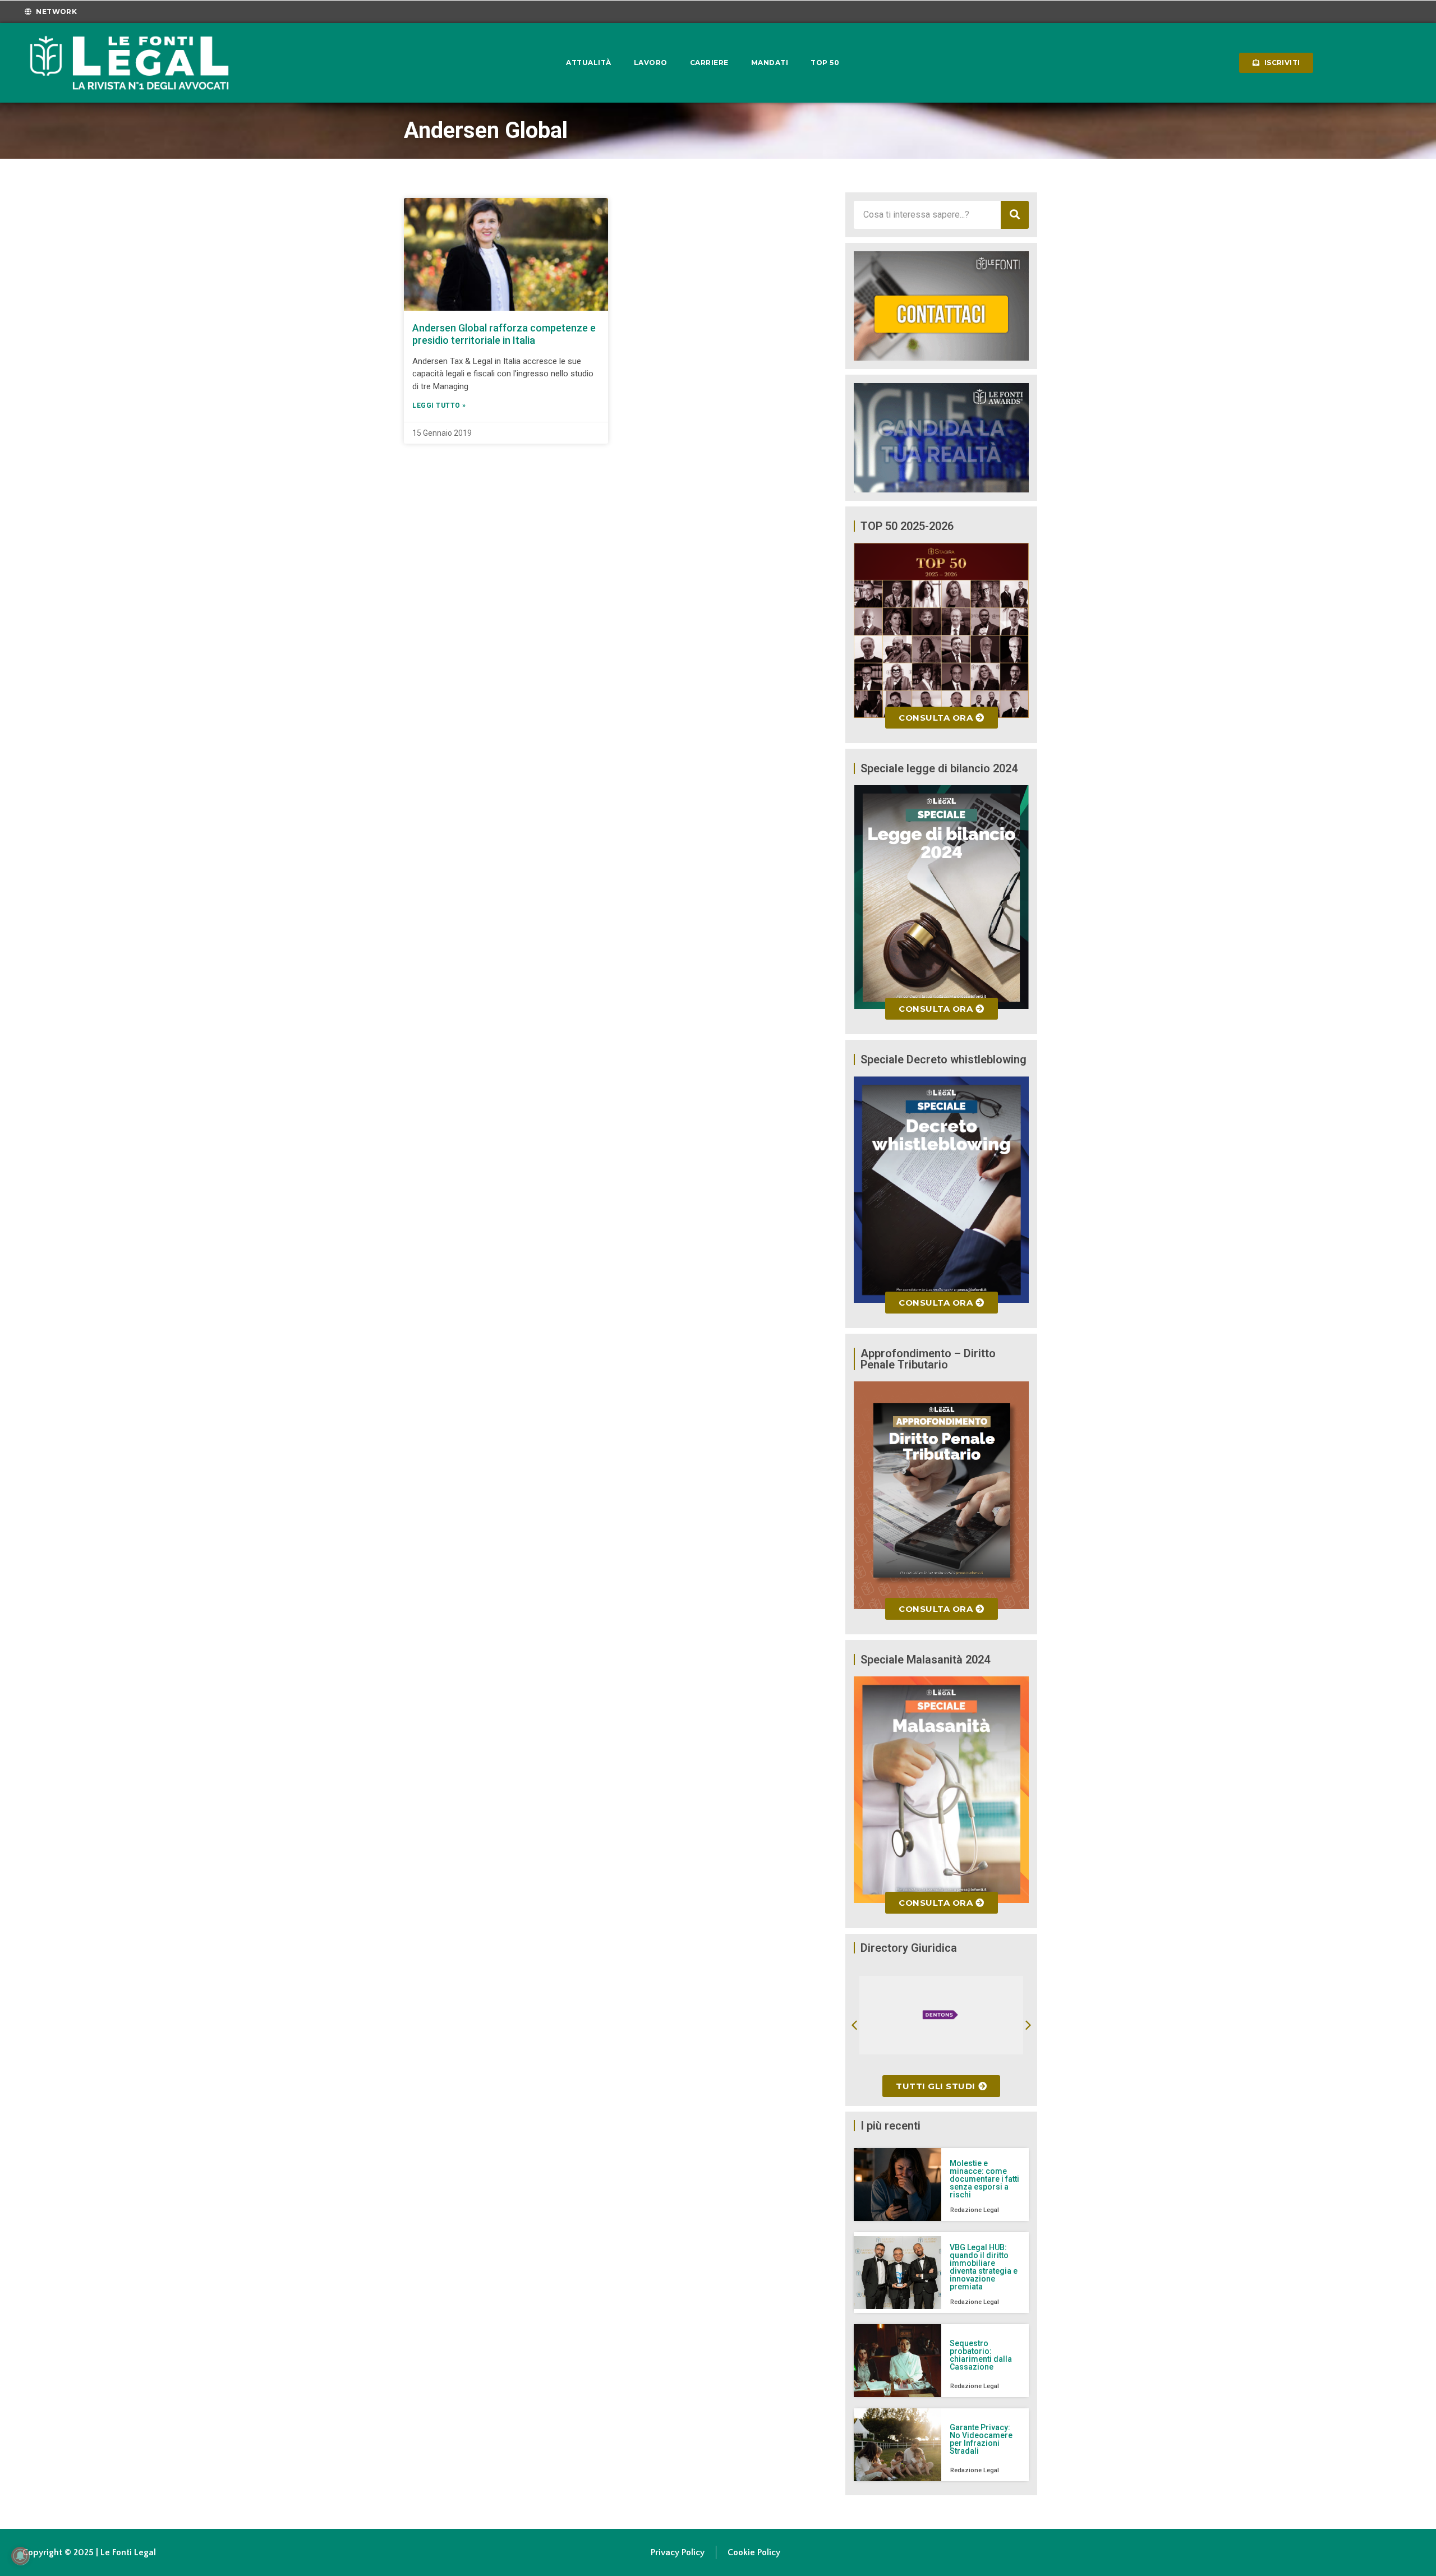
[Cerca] (1015, 215)
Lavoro (651, 63)
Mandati (770, 63)
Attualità (589, 63)
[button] (854, 2025)
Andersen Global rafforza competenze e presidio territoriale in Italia (504, 334)
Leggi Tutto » (439, 405)
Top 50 (825, 63)
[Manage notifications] (20, 2556)
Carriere (709, 63)
